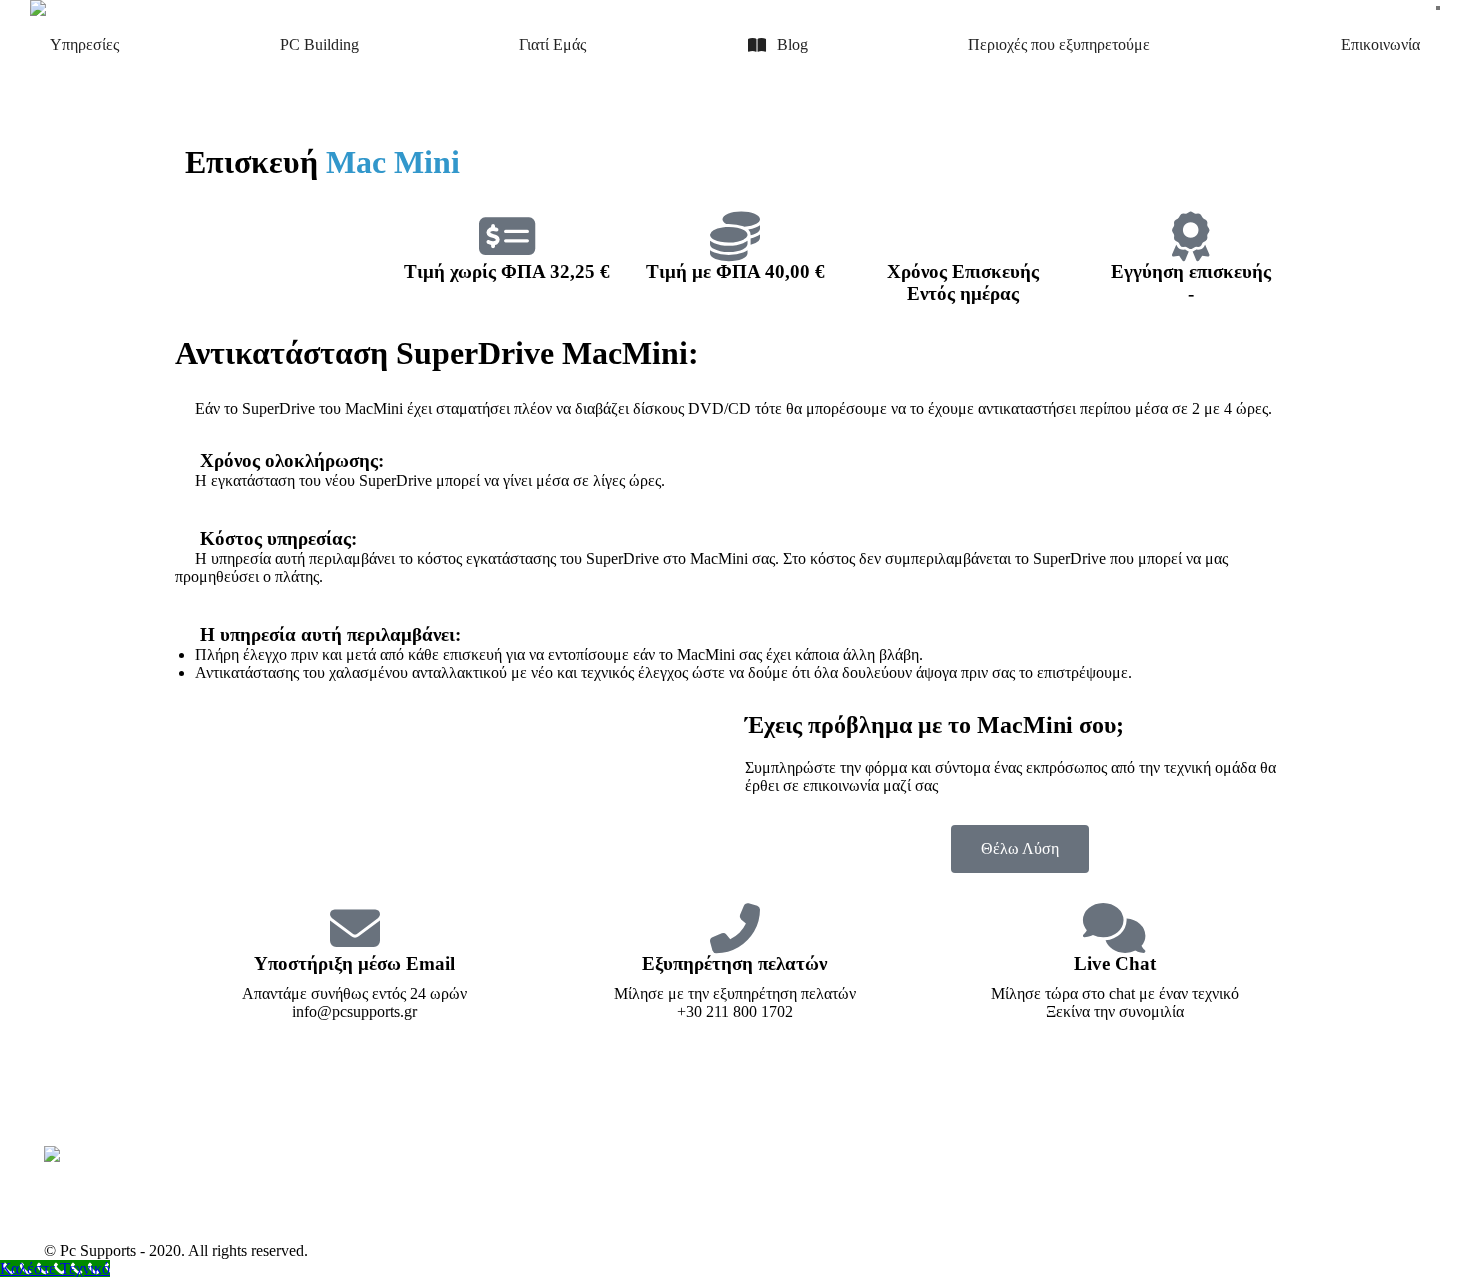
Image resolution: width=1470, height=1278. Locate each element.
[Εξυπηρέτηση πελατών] (735, 928)
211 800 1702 (1413, 8)
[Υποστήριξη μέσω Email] (355, 928)
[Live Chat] (1115, 928)
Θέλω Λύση (1020, 848)
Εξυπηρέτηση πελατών (734, 963)
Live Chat (1115, 963)
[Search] (1438, 8)
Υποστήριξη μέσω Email (354, 963)
